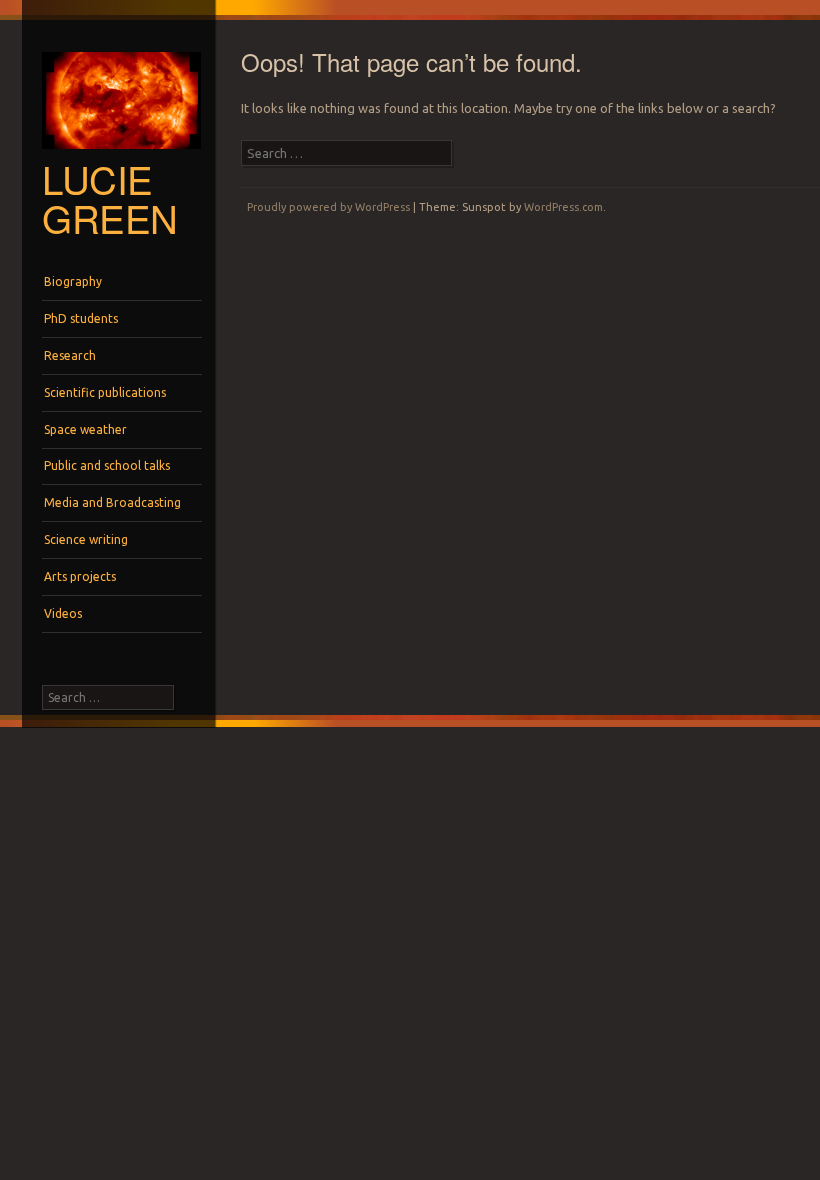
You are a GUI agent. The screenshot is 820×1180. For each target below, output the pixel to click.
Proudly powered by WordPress (328, 207)
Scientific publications (105, 392)
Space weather (85, 429)
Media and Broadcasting (112, 502)
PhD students (81, 318)
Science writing (86, 539)
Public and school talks (107, 465)
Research (70, 355)
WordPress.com (563, 207)
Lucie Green (110, 198)
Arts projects (80, 576)
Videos (63, 613)
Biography (73, 281)
